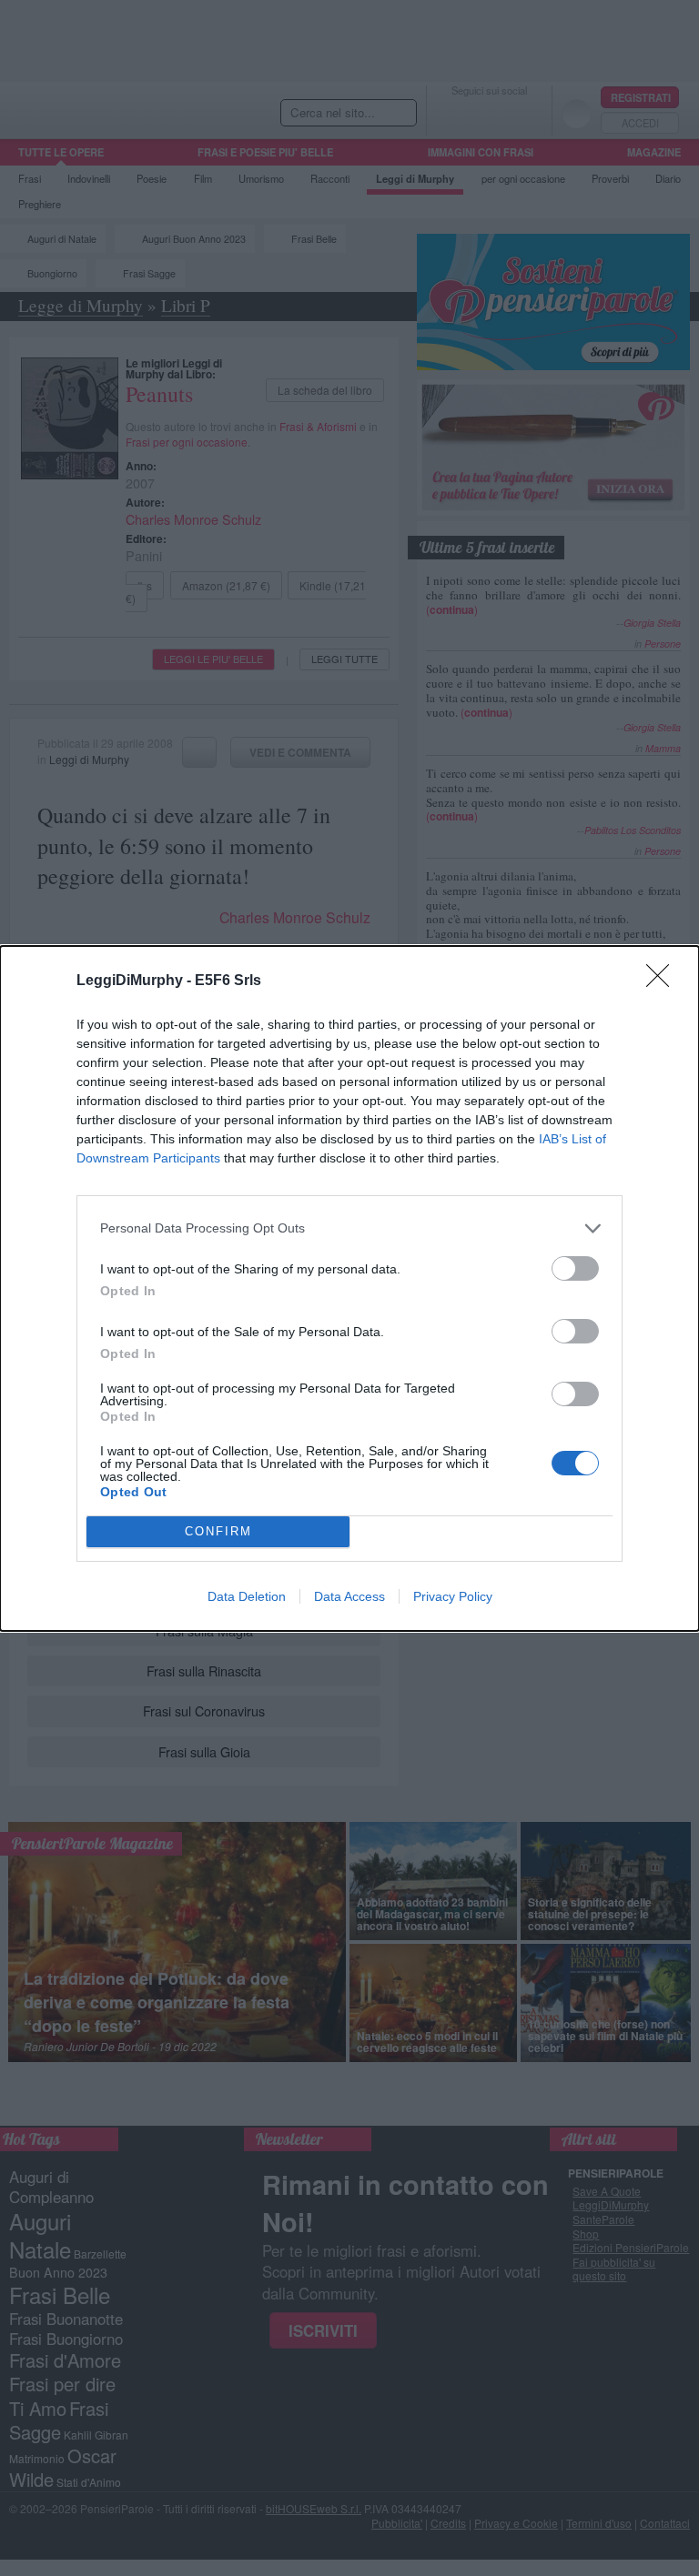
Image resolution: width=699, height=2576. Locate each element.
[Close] (664, 981)
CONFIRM (218, 1531)
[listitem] (349, 1228)
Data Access (349, 1596)
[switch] (575, 1268)
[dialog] (349, 1288)
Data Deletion (247, 1596)
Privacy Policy (453, 1596)
